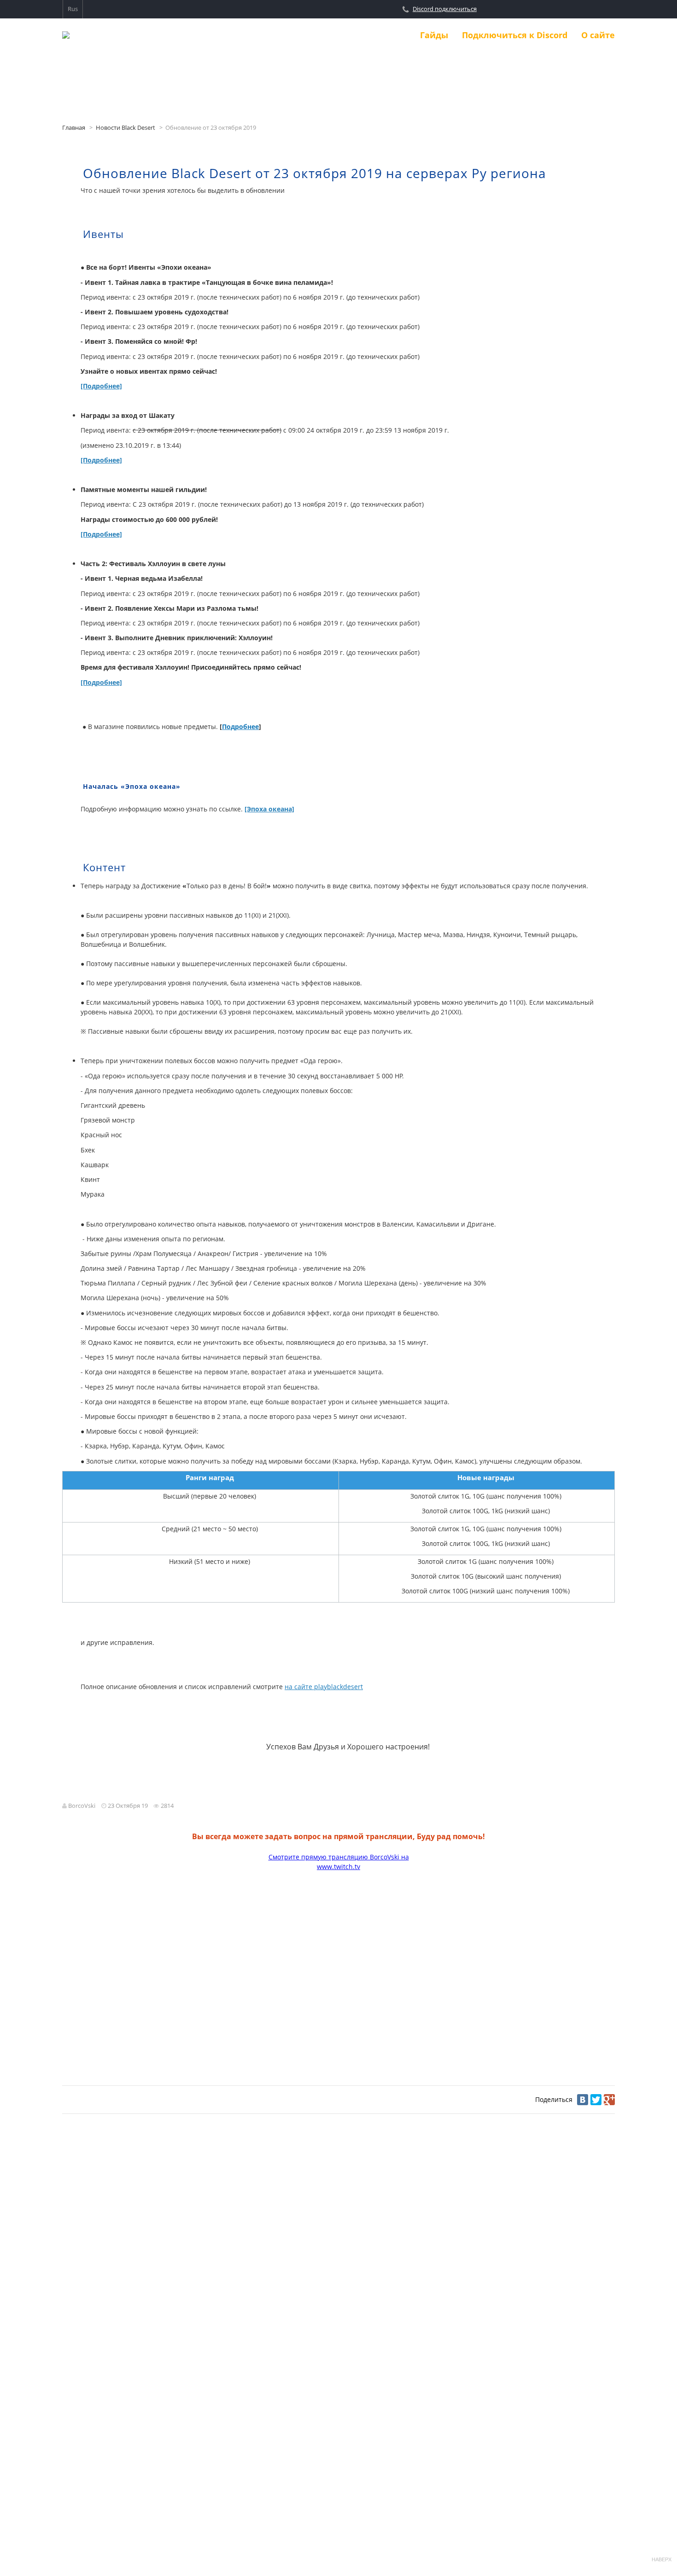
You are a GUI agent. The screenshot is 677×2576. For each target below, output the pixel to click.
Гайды (434, 35)
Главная (74, 128)
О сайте (598, 35)
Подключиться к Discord (515, 35)
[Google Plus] (609, 2100)
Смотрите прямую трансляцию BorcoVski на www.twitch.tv (339, 1862)
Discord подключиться (445, 9)
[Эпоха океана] (269, 809)
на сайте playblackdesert (324, 1687)
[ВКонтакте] (583, 2100)
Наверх (661, 2559)
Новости (388, 35)
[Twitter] (596, 2100)
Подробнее (240, 726)
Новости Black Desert (125, 128)
